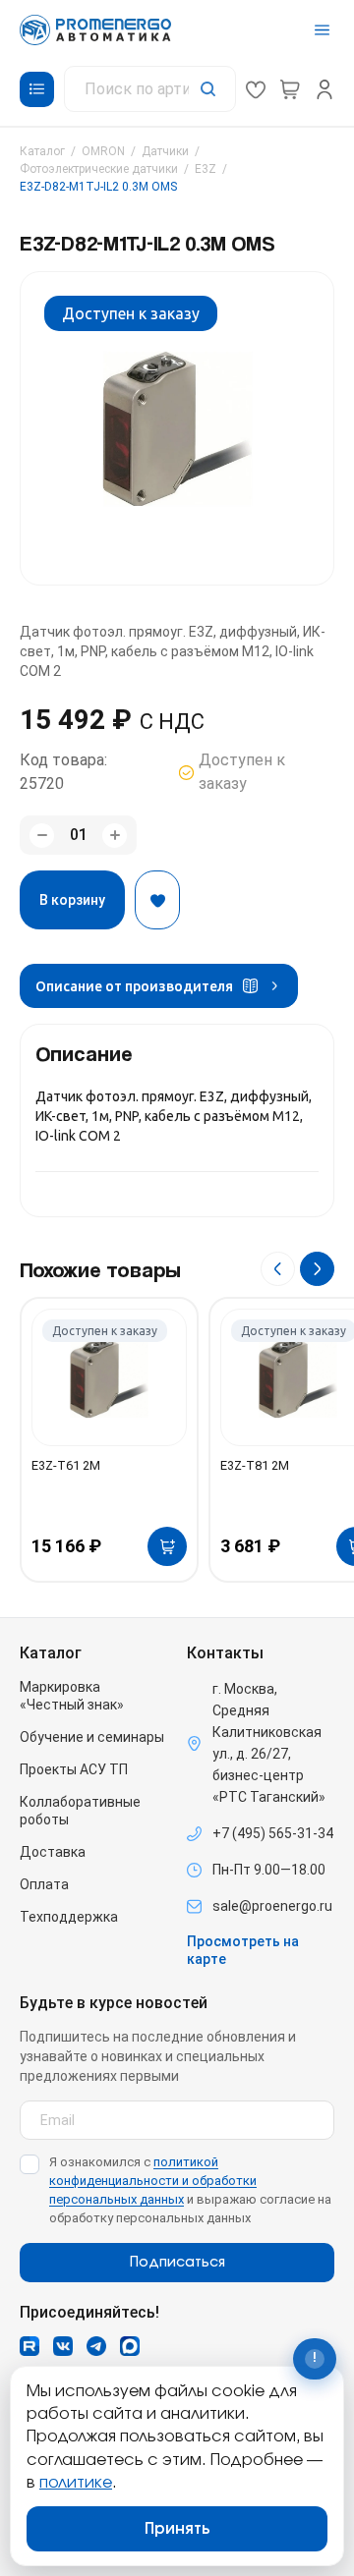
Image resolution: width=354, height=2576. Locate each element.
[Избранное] (256, 89)
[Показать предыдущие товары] (278, 1269)
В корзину (72, 900)
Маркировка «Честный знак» (72, 1696)
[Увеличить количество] (115, 836)
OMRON (103, 151)
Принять (177, 2529)
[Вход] (324, 89)
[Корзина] (290, 89)
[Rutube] (29, 2346)
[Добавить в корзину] (167, 1546)
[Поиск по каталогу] (150, 89)
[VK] (63, 2346)
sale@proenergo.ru (272, 1906)
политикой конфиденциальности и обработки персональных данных (153, 2181)
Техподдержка (69, 1917)
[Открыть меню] (322, 30)
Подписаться (177, 2263)
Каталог (42, 151)
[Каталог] (37, 89)
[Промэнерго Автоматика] (95, 30)
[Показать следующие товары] (317, 1269)
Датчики (165, 151)
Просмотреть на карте (243, 1950)
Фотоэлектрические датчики (99, 169)
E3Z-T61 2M (66, 1465)
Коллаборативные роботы (80, 1811)
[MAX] (130, 2346)
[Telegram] (96, 2346)
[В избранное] (157, 900)
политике (76, 2483)
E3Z (206, 169)
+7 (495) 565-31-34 (273, 1833)
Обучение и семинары (92, 1737)
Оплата (44, 1884)
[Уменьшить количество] (42, 836)
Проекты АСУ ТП (74, 1769)
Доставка (53, 1852)
